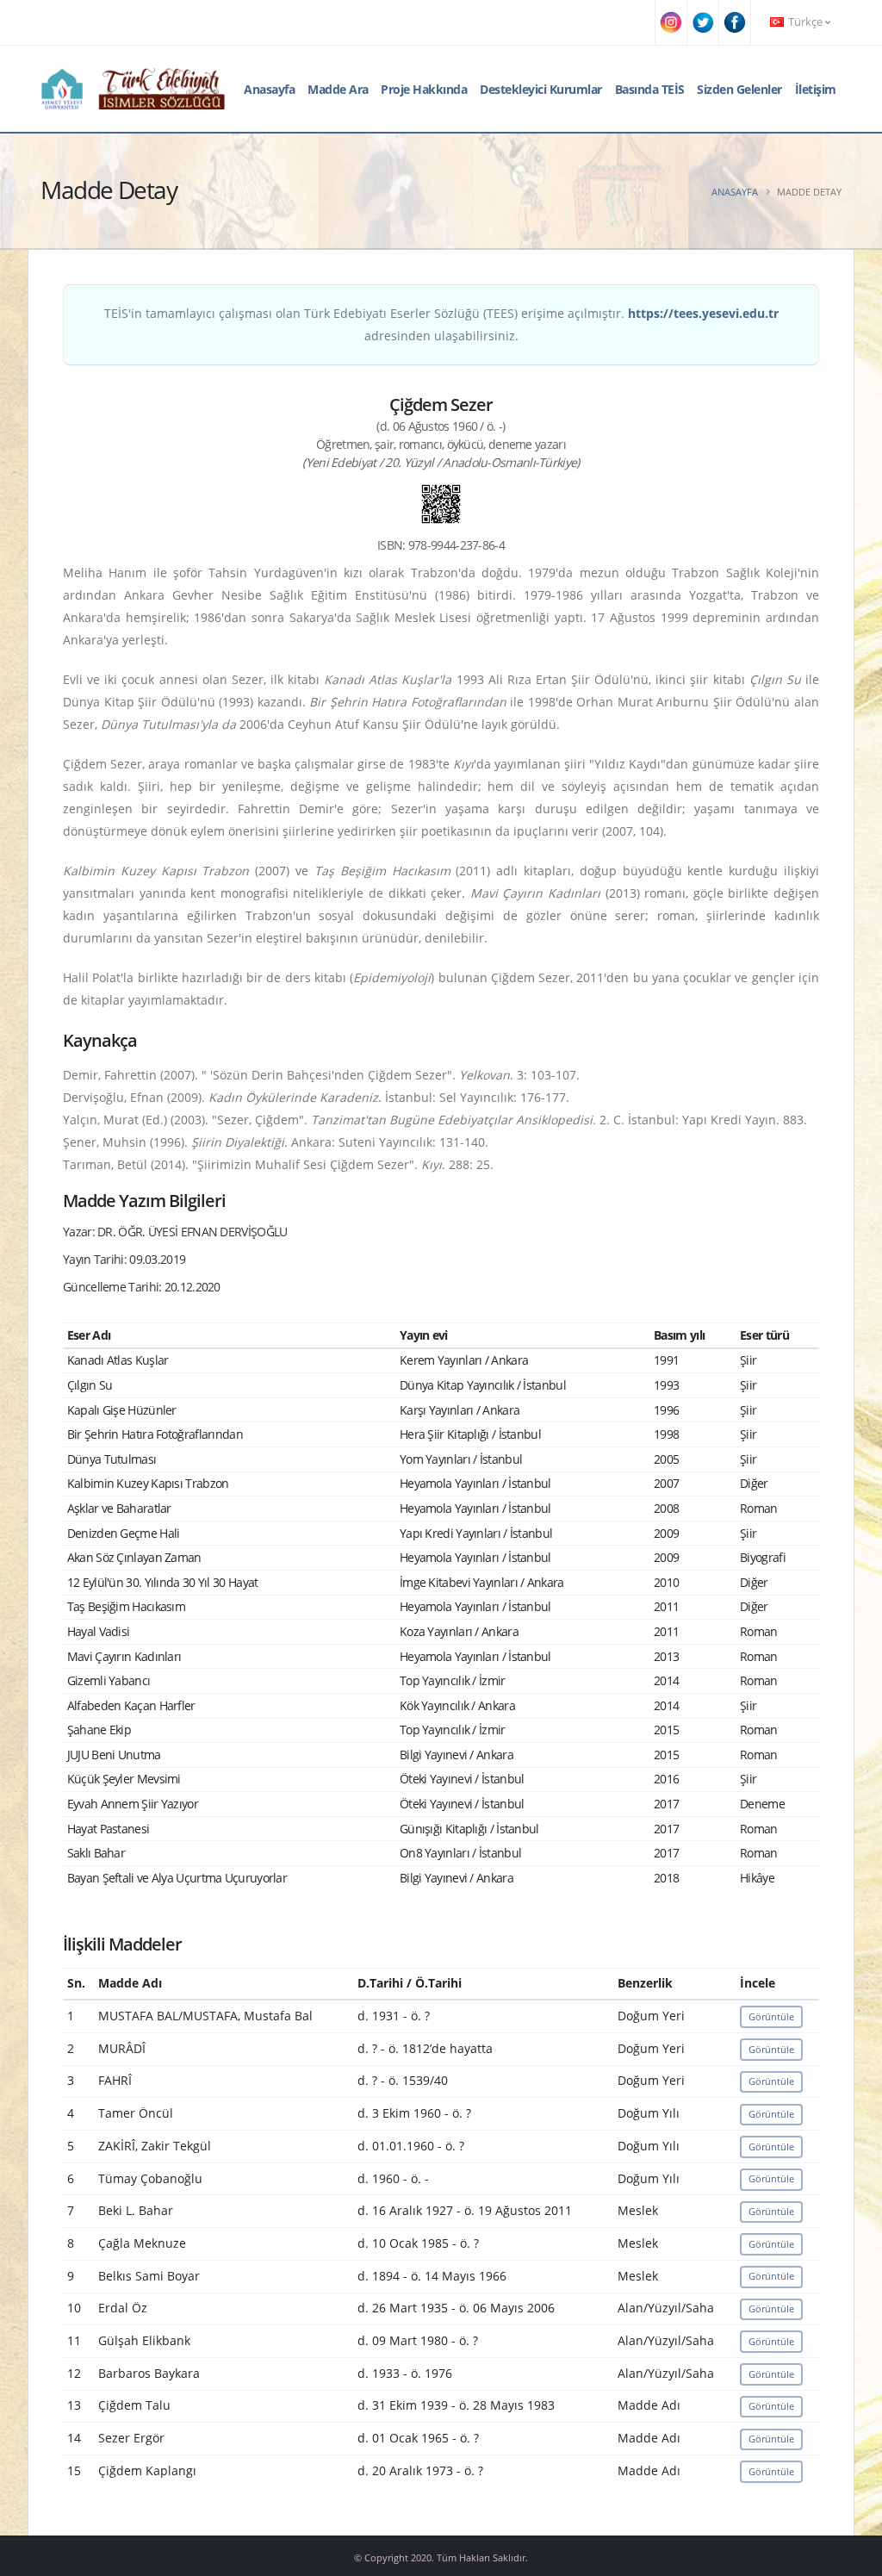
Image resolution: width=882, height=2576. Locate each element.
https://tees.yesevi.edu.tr (703, 313)
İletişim (816, 89)
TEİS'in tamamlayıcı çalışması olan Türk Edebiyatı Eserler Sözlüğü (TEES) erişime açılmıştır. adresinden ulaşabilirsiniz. (441, 324)
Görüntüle (771, 2016)
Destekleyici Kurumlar (541, 89)
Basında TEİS (650, 89)
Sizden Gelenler (739, 89)
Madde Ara (338, 89)
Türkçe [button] (805, 22)
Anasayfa (269, 89)
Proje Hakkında (424, 89)
